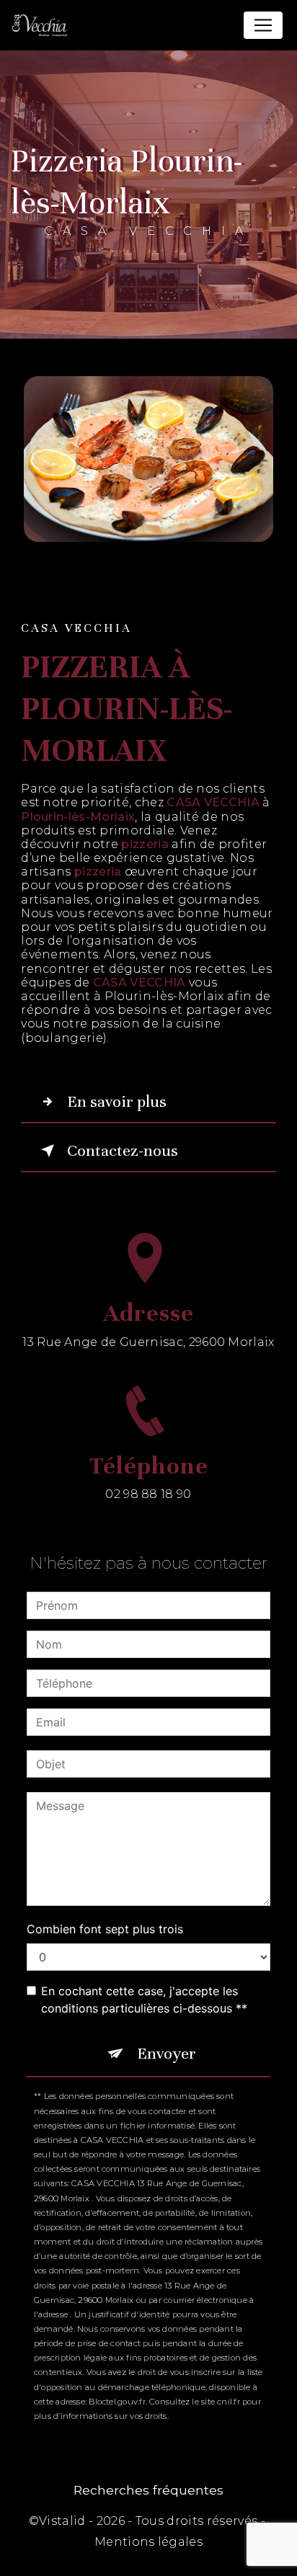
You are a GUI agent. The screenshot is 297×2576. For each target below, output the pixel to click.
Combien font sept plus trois (105, 1929)
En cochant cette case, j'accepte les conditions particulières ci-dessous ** (144, 2000)
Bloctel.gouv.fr (117, 2402)
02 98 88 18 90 (148, 1494)
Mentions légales (148, 2542)
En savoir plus (117, 1101)
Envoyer (167, 2053)
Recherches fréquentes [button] (148, 2490)
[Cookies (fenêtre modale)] (4, 2567)
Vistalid (62, 2521)
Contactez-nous (123, 1150)
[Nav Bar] (263, 25)
